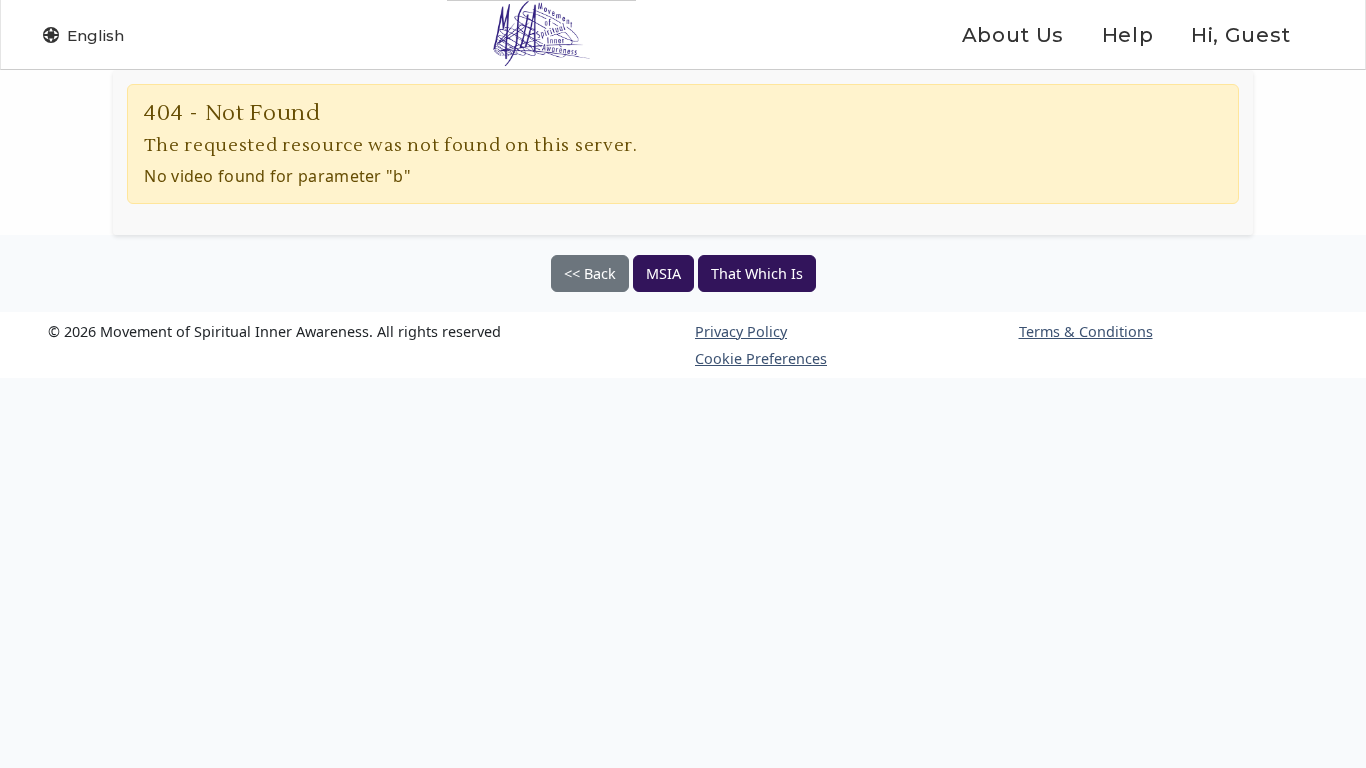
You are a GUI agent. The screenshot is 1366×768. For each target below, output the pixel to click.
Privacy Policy (741, 331)
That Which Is (757, 273)
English (95, 35)
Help (1127, 35)
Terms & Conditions (1086, 331)
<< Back (590, 273)
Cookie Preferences (761, 358)
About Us (1013, 35)
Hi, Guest (1241, 35)
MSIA (663, 273)
